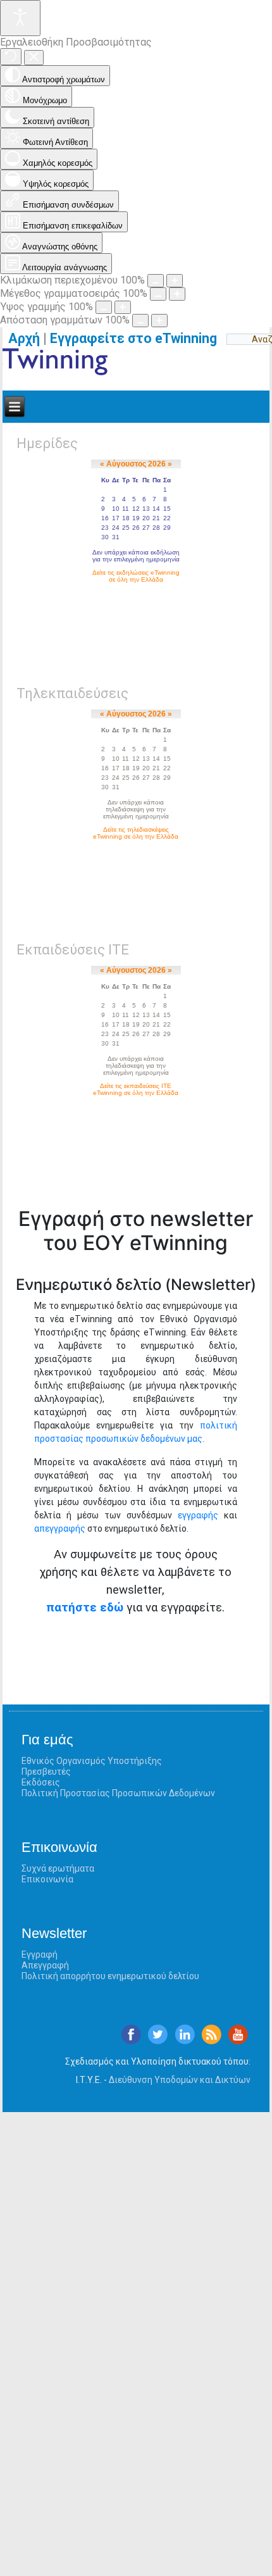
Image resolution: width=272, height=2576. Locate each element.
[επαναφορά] (11, 57)
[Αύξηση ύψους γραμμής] (123, 307)
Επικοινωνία (47, 1879)
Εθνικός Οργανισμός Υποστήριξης (92, 1761)
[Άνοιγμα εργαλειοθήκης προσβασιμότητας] (20, 18)
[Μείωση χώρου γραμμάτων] (140, 321)
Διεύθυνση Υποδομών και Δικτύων (180, 2080)
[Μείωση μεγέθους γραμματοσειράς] (158, 294)
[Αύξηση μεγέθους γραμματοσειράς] (177, 294)
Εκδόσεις (41, 1782)
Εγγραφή (40, 1954)
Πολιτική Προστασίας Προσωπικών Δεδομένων (118, 1793)
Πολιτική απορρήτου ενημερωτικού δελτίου (110, 1976)
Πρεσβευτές (46, 1772)
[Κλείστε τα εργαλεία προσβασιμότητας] (34, 58)
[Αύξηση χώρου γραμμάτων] (159, 321)
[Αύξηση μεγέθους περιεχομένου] (175, 281)
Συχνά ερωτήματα (58, 1868)
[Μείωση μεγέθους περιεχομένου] (156, 281)
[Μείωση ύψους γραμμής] (104, 307)
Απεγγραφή (45, 1965)
